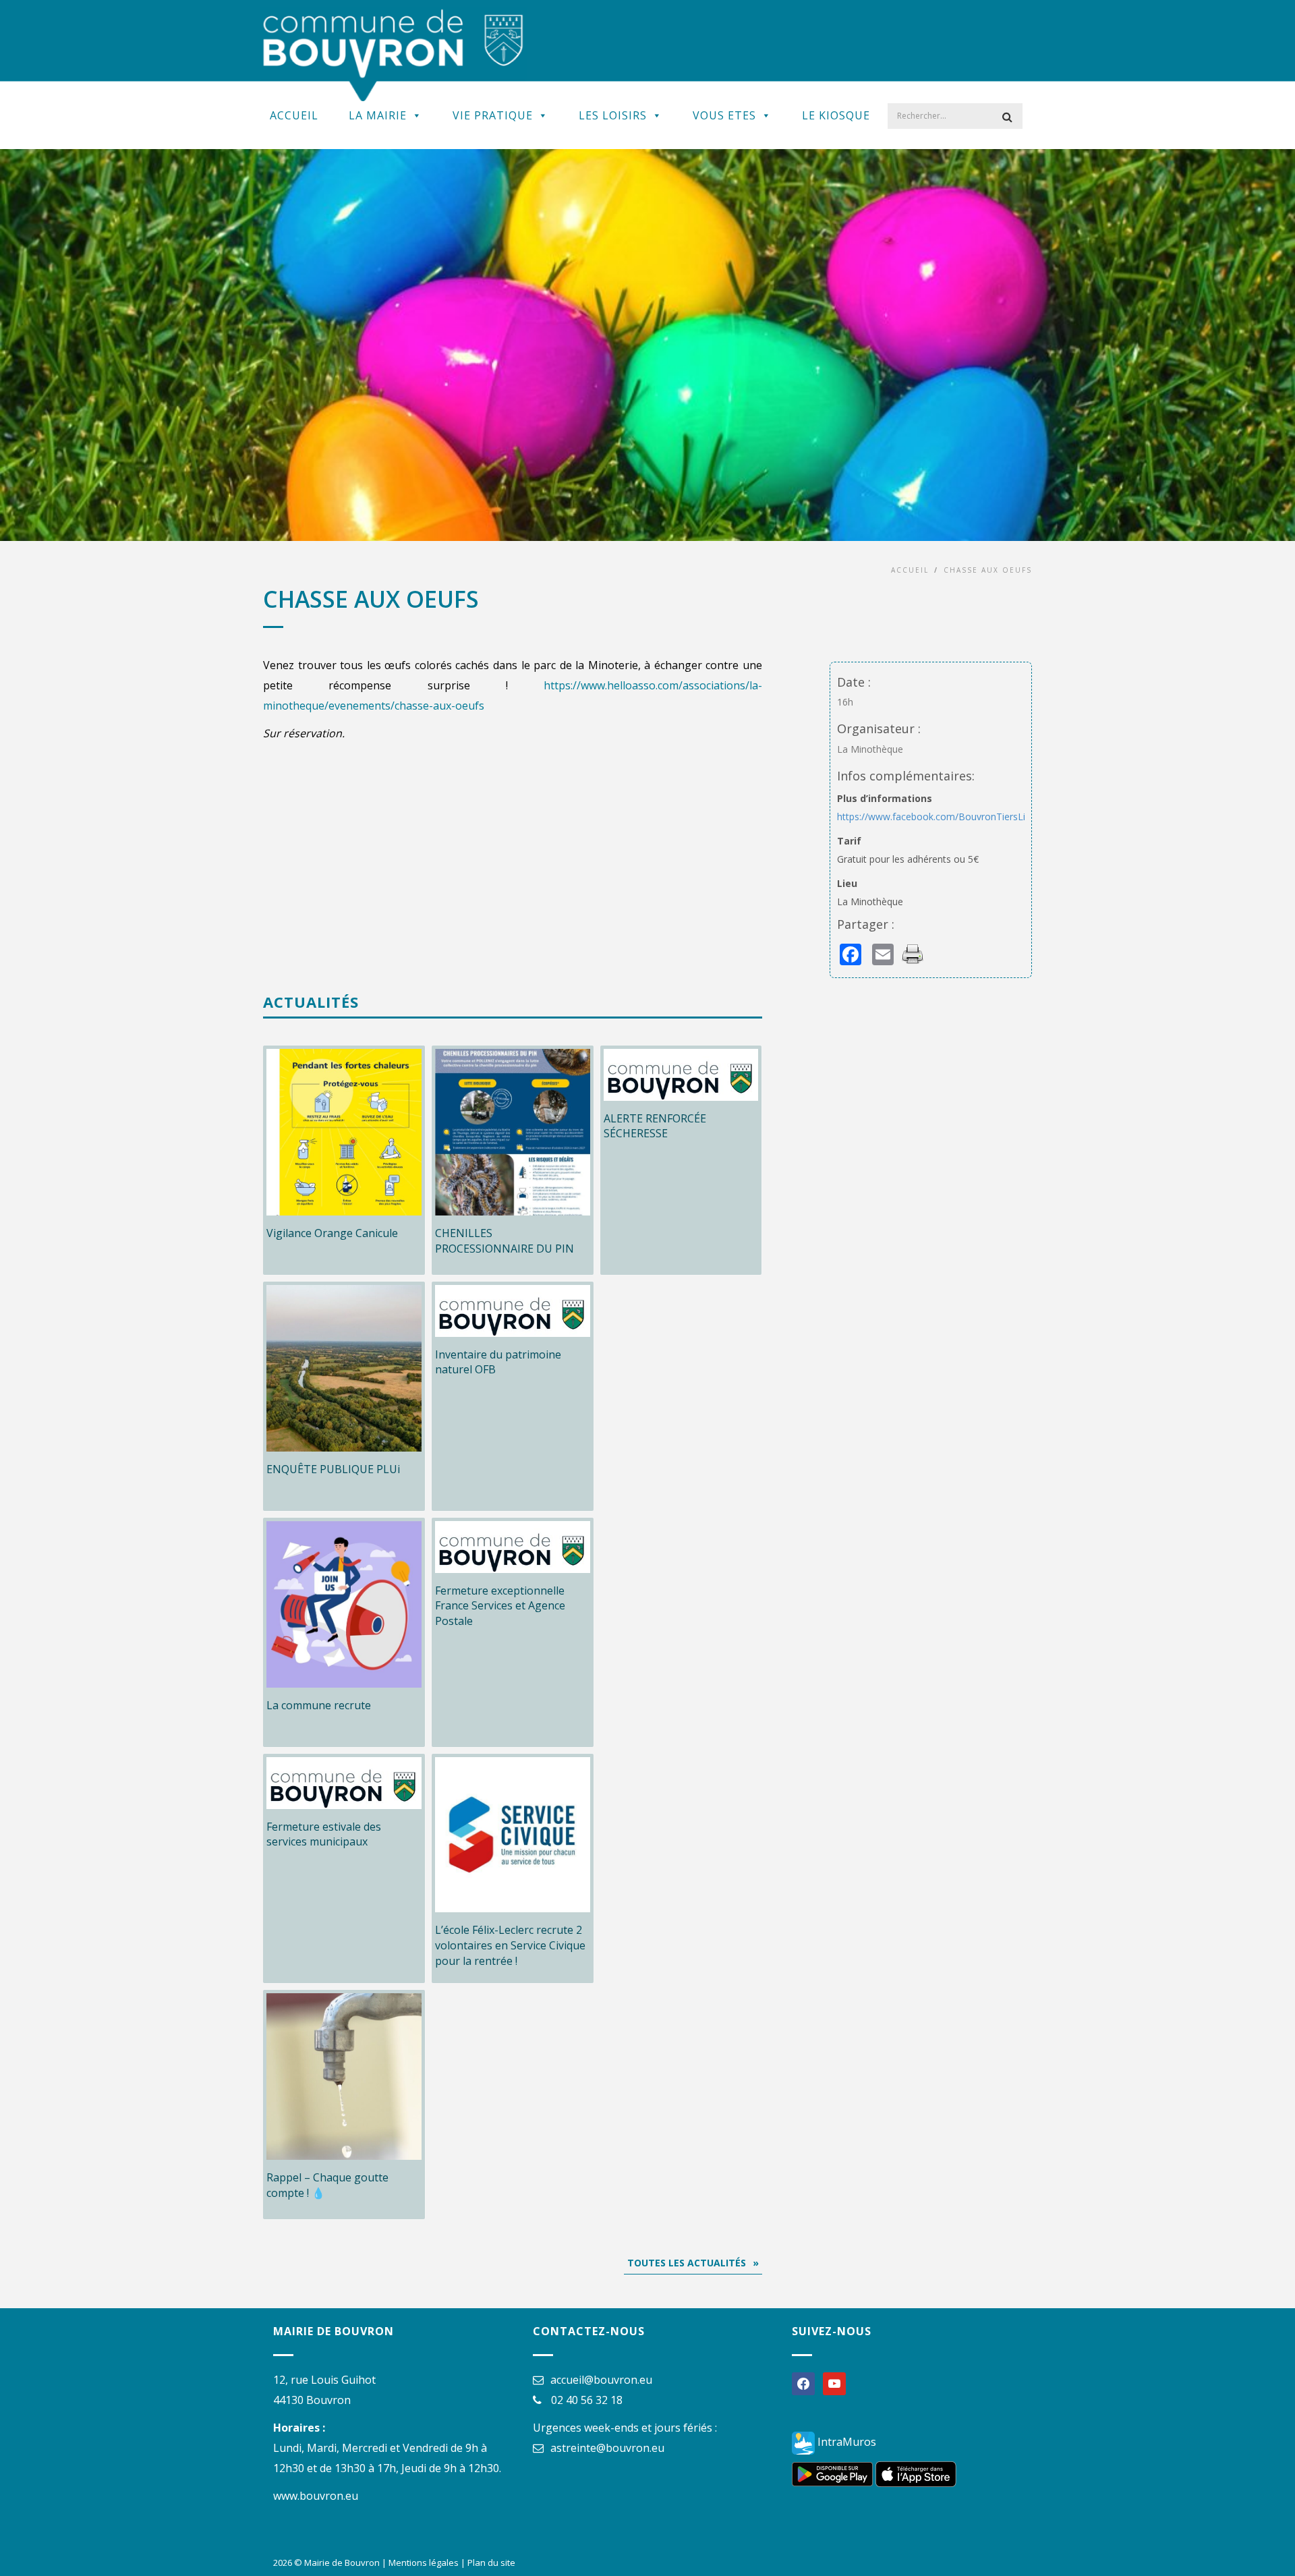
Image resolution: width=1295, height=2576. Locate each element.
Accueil (294, 115)
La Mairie (378, 115)
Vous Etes (724, 115)
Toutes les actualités (687, 2263)
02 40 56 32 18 (587, 2400)
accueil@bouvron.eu (601, 2380)
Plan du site (491, 2563)
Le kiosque (836, 115)
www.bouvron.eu (316, 2496)
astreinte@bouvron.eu (607, 2448)
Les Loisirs (613, 115)
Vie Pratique (493, 115)
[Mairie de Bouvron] (393, 54)
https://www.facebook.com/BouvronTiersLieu (937, 817)
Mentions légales (424, 2563)
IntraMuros (845, 2442)
